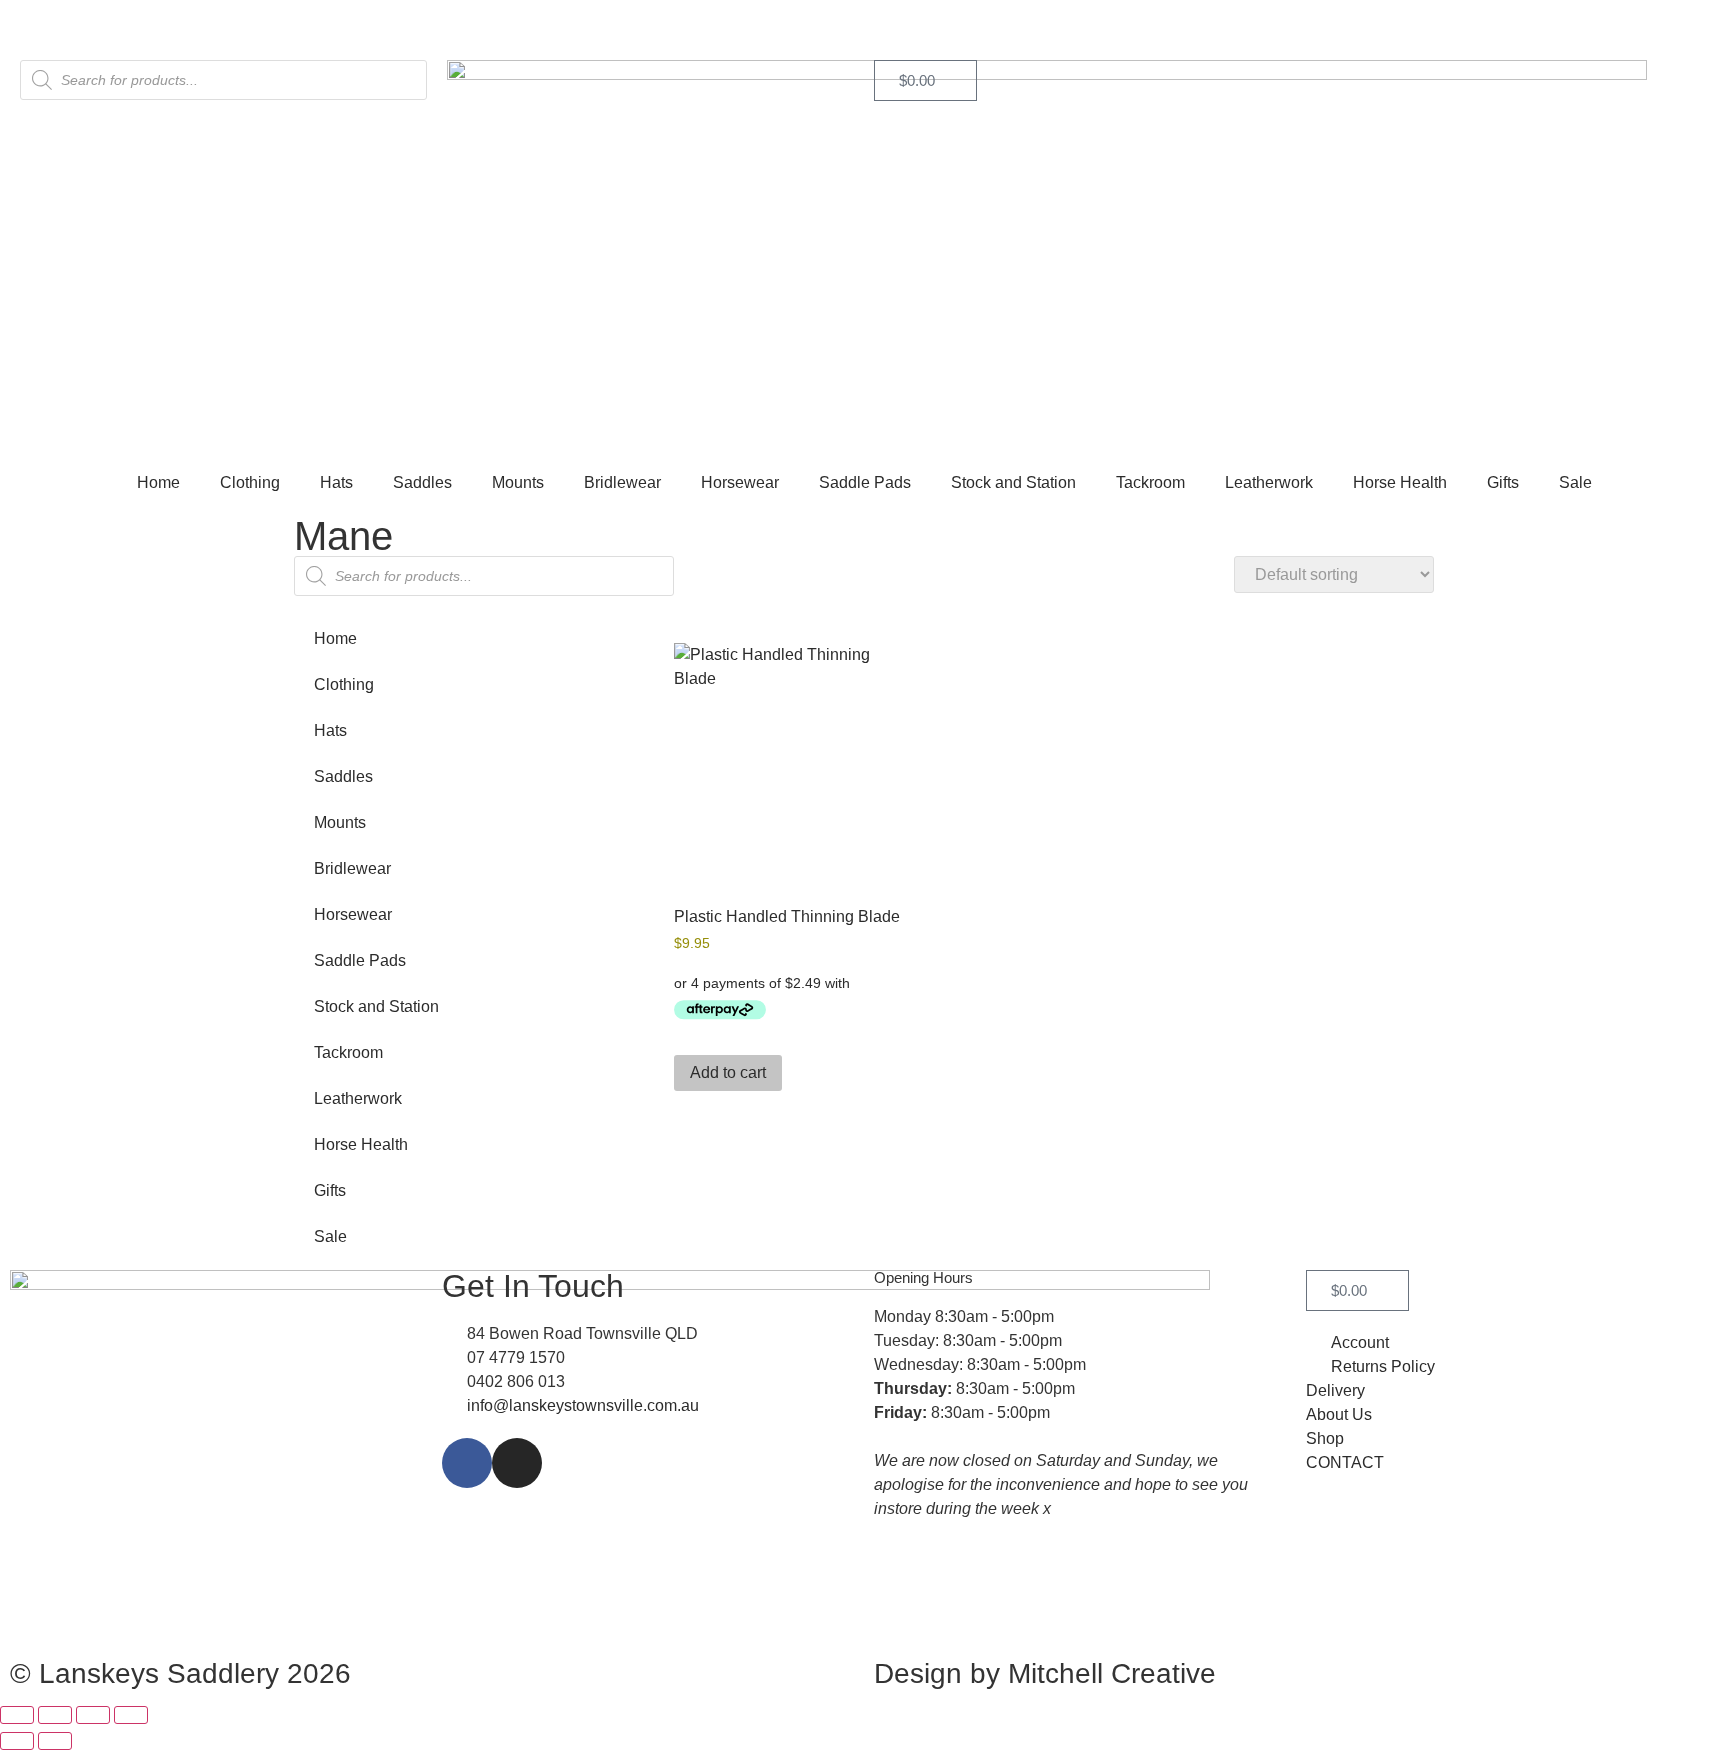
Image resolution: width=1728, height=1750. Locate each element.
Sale (1575, 482)
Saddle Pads (865, 482)
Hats (336, 482)
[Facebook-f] (467, 1463)
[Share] (93, 1715)
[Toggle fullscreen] (55, 1715)
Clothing (250, 482)
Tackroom (1150, 482)
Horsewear (740, 482)
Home (158, 482)
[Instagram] (517, 1463)
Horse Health (1400, 482)
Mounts (518, 482)
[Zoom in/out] (17, 1715)
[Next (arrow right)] (55, 1741)
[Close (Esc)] (131, 1715)
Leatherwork (1269, 482)
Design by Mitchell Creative (1045, 1673)
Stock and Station (1013, 482)
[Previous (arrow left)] (17, 1741)
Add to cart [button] (728, 1072)
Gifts (1503, 482)
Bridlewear (622, 482)
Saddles (422, 482)
